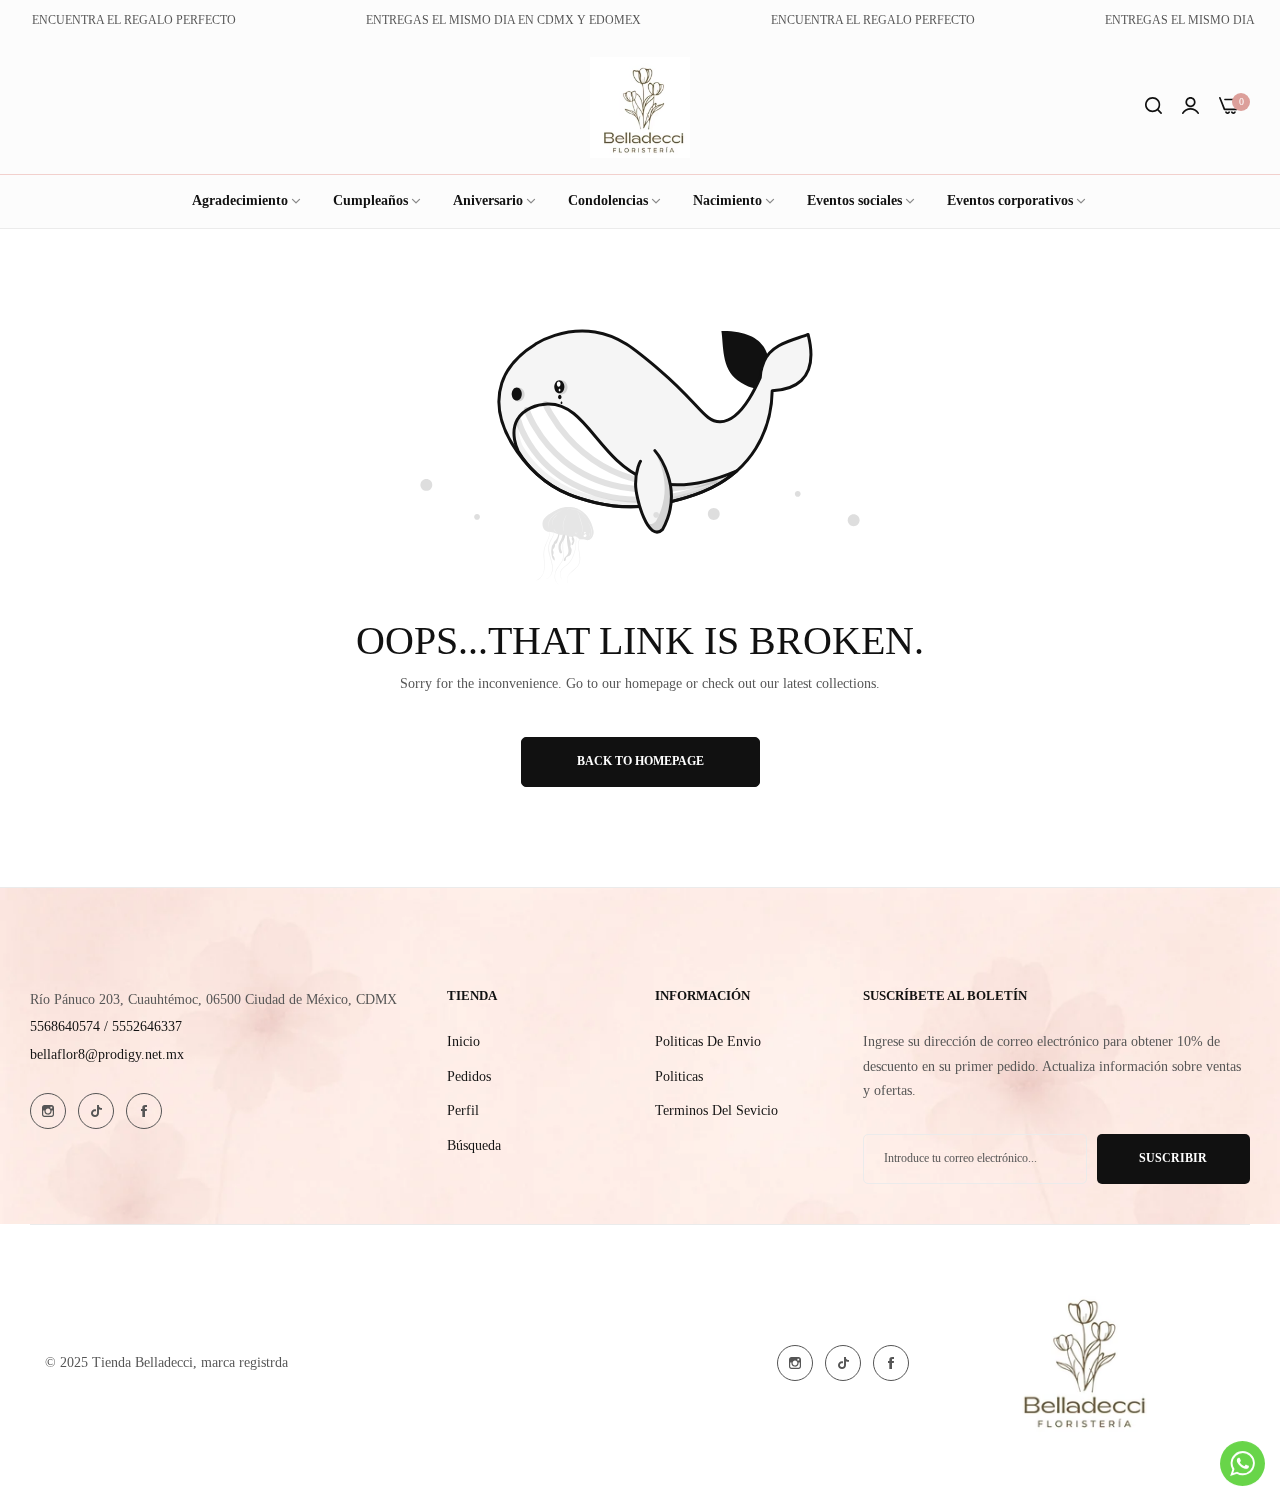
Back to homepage (640, 761)
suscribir (1173, 1158)
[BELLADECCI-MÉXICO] (640, 107)
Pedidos (469, 1076)
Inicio (463, 1041)
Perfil (463, 1110)
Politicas (679, 1076)
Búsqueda (474, 1145)
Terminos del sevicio (716, 1110)
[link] (862, 201)
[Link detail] (48, 1111)
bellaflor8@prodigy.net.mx (107, 1054)
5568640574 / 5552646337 (106, 1026)
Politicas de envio (708, 1041)
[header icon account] (1190, 107)
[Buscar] (1153, 107)
